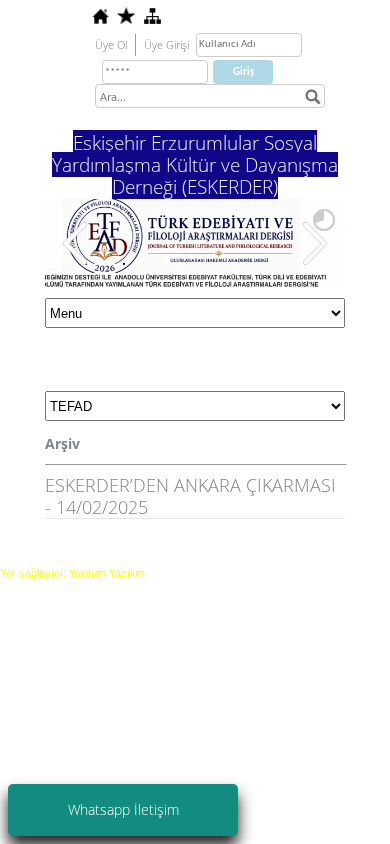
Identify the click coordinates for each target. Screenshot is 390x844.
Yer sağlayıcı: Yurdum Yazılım (72, 573)
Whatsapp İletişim (123, 809)
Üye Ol (111, 44)
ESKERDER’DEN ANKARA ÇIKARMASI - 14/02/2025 (190, 496)
